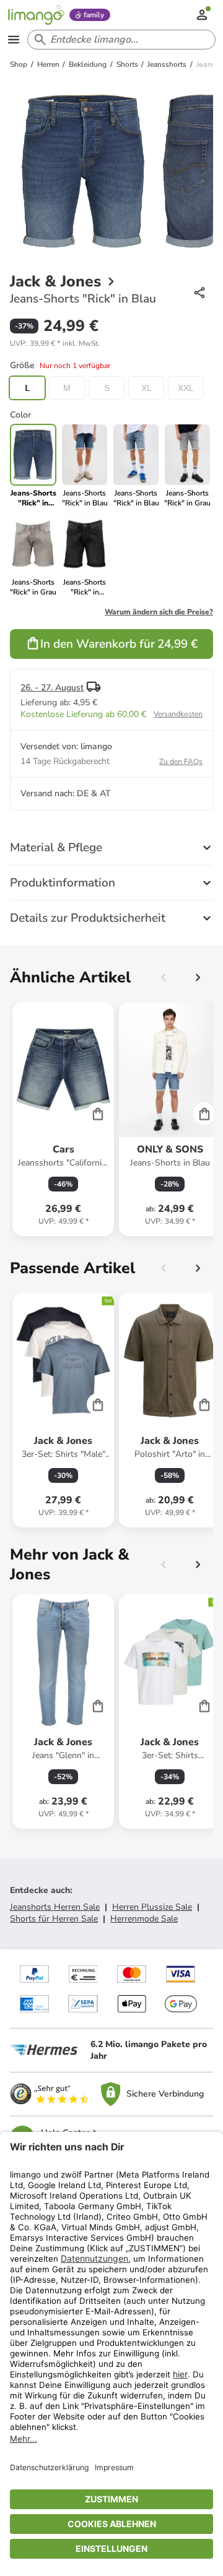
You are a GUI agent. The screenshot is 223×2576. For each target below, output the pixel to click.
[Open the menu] (14, 40)
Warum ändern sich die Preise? (159, 612)
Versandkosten (178, 714)
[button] (55, 343)
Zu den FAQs (181, 762)
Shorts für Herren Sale (54, 1919)
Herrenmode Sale (144, 1919)
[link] (85, 466)
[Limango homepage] (36, 15)
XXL (186, 388)
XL (146, 388)
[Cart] (98, 1114)
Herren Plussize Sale (152, 1907)
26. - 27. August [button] (52, 688)
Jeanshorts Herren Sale (55, 1907)
